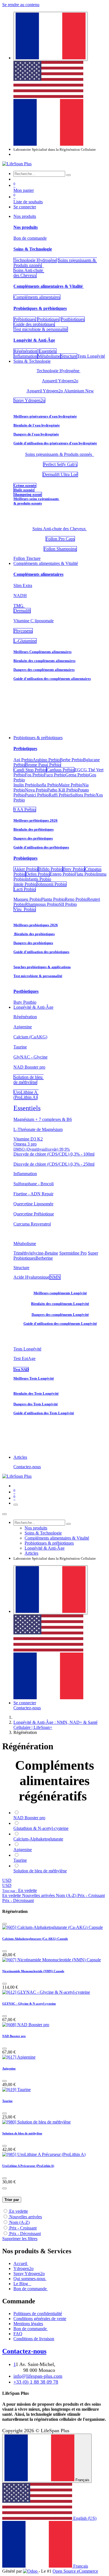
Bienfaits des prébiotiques (34, 829)
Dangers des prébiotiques (33, 838)
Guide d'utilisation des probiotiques (41, 952)
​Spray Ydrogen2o (29, 400)
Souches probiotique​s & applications (42, 967)
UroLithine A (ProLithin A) (26, 1095)
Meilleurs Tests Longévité (34, 1378)
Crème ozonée (25, 485)
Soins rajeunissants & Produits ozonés (60, 454)
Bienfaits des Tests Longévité (36, 1393)
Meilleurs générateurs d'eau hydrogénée (45, 416)
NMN (55, 1277)
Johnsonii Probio (51, 884)
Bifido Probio (50, 869)
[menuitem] (48, 96)
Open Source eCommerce (75, 2571)
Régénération (25, 351)
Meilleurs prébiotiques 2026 (35, 820)
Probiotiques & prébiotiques (40, 308)
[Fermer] (4, 1514)
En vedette (19, 2211)
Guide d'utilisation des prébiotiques (41, 847)
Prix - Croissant (23, 2228)
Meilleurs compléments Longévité (60, 1293)
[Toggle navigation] (16, 1505)
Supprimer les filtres (20, 2239)
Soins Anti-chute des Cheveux (29, 273)
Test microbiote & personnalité (41, 329)
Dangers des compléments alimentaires (44, 670)
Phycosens (23, 631)
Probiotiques (48, 319)
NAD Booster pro (14, 2036)
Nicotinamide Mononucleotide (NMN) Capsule (33, 1971)
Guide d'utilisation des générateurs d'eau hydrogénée (55, 443)
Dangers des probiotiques (33, 943)
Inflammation (25, 356)
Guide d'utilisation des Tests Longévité (44, 1413)
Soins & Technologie (33, 249)
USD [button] (7, 1880)
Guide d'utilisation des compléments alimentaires (52, 679)
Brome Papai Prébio (43, 765)
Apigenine (9, 2068)
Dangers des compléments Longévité (60, 1315)
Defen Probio (38, 874)
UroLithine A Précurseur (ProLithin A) (28, 2166)
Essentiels (48, 351)
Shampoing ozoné (28, 494)
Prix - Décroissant (25, 2234)
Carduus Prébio (60, 770)
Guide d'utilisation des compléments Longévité (60, 1324)
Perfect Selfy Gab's (60, 464)
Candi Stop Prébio (30, 770)
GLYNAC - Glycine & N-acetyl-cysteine (29, 2004)
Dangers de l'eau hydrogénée (36, 434)
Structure (69, 356)
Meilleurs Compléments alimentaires (42, 652)
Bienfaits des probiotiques (34, 934)
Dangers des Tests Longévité (36, 1404)
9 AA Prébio (25, 809)
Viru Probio (25, 909)
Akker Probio (26, 869)
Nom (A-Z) (19, 2222)
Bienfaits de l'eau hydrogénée (37, 425)
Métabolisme (49, 356)
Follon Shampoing (60, 549)
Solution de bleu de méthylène (29, 1080)
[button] (20, 1890)
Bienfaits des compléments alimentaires (44, 661)
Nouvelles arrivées (26, 2217)
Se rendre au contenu (21, 5)
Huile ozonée (24, 490)
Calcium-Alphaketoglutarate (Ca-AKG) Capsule (35, 1939)
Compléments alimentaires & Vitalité (49, 286)
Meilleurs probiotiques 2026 (36, 925)
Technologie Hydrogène (35, 260)
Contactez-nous (27, 1467)
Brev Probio (74, 869)
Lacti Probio (25, 889)
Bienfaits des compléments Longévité (60, 1304)
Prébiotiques (25, 319)
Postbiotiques (73, 319)
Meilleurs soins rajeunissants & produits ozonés (36, 501)
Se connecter (25, 207)
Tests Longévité (27, 1349)
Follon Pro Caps (60, 539)
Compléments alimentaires (37, 297)
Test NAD (21, 1369)
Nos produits (26, 227)
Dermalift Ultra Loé (60, 474)
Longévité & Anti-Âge (34, 340)
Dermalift (22, 611)
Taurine (7, 2101)
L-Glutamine (25, 641)
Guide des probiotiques (34, 324)
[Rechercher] (68, 175)
